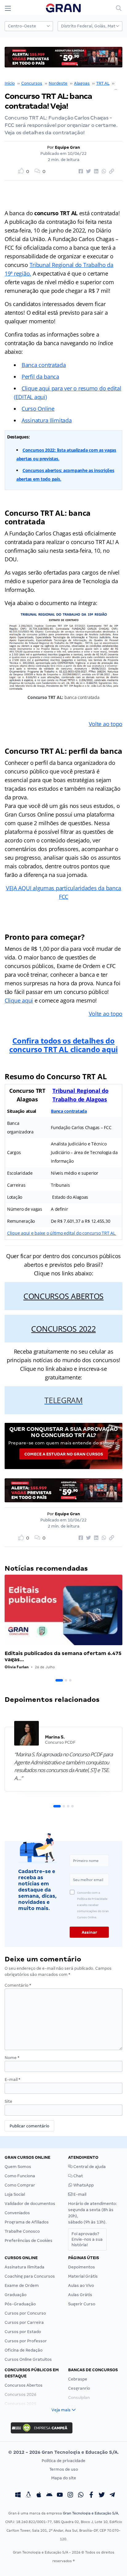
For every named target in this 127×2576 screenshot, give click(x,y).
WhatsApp (83, 2185)
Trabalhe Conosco (22, 2231)
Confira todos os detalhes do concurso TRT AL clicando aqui (63, 1045)
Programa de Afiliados (27, 2222)
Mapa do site (64, 2478)
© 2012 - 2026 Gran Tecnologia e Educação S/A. (63, 2452)
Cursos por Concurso (25, 2313)
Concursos (32, 83)
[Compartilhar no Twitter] (88, 172)
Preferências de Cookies (29, 2241)
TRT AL (103, 83)
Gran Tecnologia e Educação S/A (90, 2513)
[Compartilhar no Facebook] (80, 172)
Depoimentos (82, 2267)
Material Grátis (83, 2276)
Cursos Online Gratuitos (28, 2359)
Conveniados (17, 2213)
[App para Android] (49, 2495)
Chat (78, 2176)
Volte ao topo (106, 724)
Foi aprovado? (87, 2239)
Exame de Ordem (22, 2285)
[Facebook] (91, 2495)
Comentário (18, 1985)
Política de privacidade (63, 2461)
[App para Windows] (18, 2495)
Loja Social (15, 2194)
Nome (12, 2058)
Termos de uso (64, 2469)
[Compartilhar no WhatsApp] (103, 172)
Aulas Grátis (80, 2295)
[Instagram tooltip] (70, 2495)
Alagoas (82, 83)
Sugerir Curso (82, 2304)
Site (8, 2101)
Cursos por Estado (23, 2332)
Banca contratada (44, 365)
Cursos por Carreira (24, 2322)
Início (10, 83)
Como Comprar (20, 2185)
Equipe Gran (68, 147)
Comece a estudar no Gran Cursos (64, 1454)
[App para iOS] (39, 2495)
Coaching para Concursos (30, 2276)
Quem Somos (18, 2167)
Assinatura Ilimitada (47, 420)
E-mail (12, 2079)
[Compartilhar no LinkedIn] (95, 172)
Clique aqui (19, 1000)
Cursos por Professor (26, 2341)
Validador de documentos (30, 2204)
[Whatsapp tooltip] (81, 2495)
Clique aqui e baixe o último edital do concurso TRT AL (62, 1233)
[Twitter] (102, 2495)
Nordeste (58, 83)
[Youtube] (60, 2495)
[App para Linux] (28, 2495)
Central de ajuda (89, 2167)
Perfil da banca (40, 377)
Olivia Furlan (17, 1667)
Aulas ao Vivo (81, 2285)
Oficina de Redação (24, 2350)
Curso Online (38, 409)
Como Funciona (20, 2176)
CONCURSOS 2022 (63, 1329)
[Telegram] (112, 2495)
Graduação (16, 2295)
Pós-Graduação (20, 2304)
